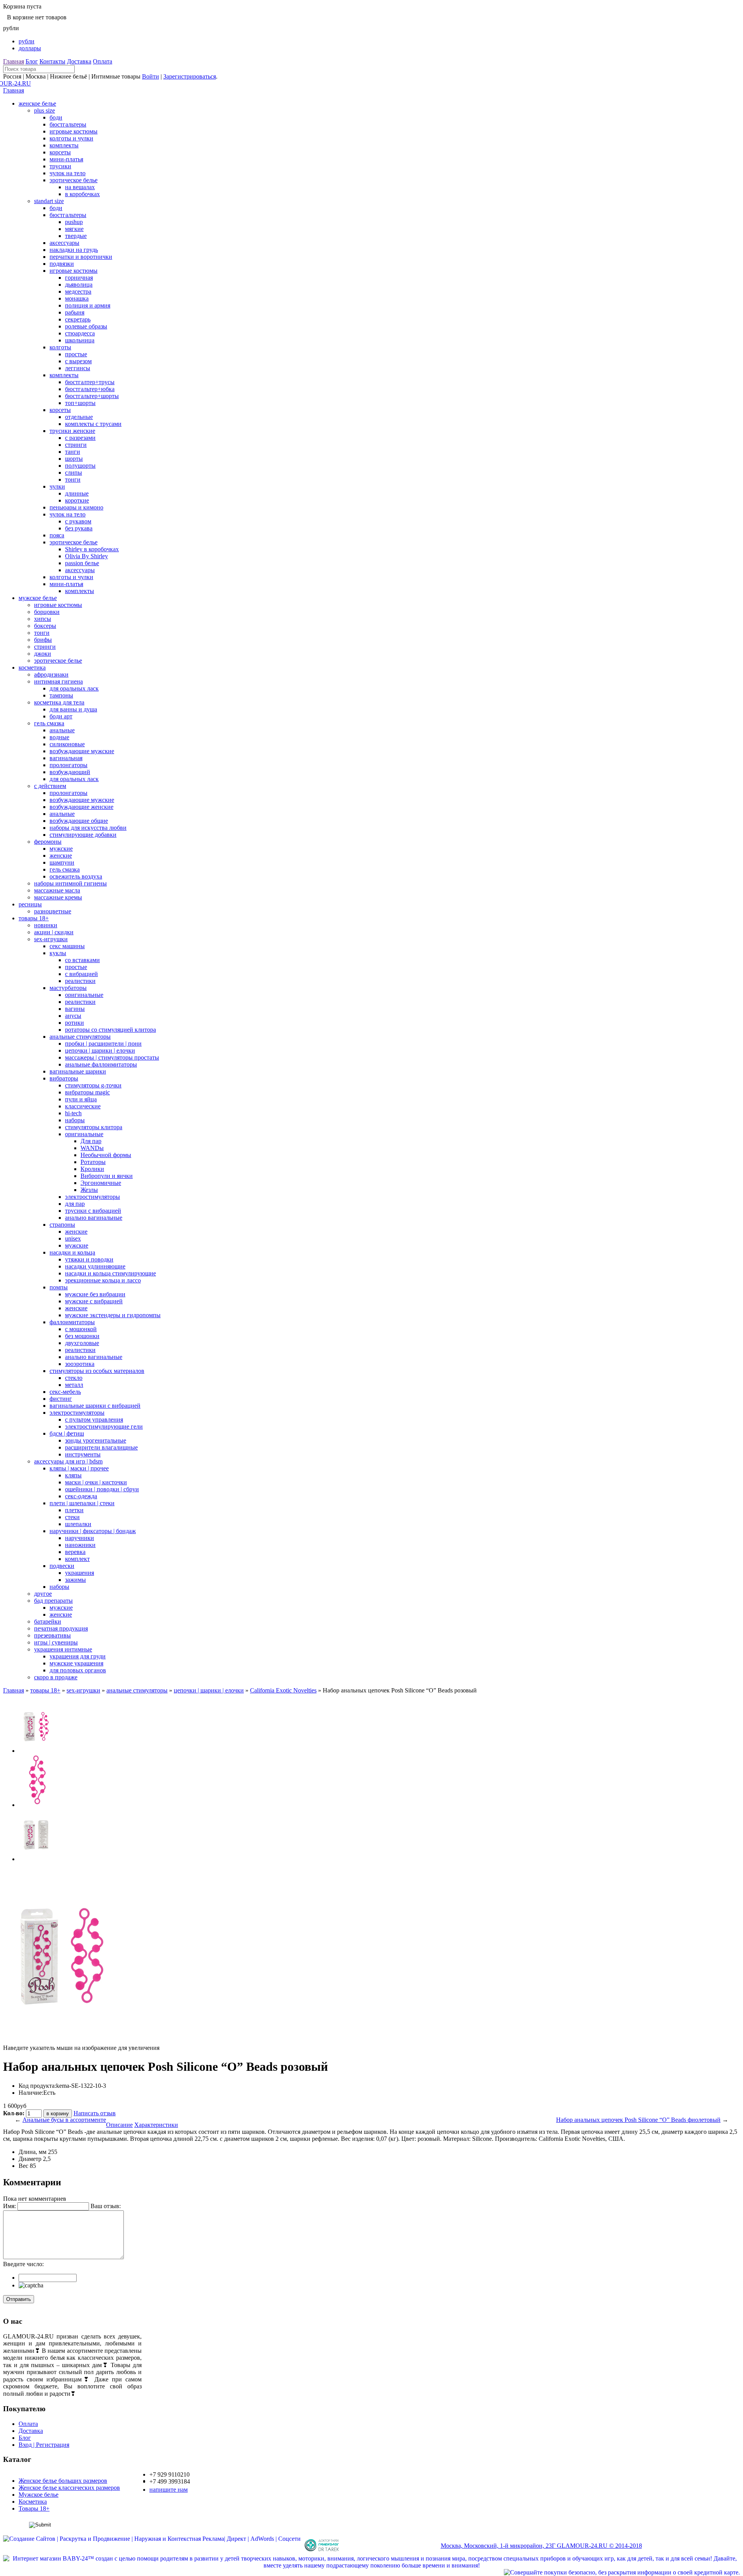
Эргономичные (101, 1183)
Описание (119, 2125)
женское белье (37, 103)
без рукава (79, 528)
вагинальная (66, 758)
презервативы (52, 1635)
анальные (62, 730)
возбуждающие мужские (82, 751)
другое (43, 1594)
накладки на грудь (74, 250)
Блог (32, 61)
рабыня (75, 312)
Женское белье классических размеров (69, 2488)
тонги (73, 479)
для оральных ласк (74, 688)
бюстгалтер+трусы (90, 382)
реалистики (80, 981)
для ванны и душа (73, 709)
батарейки (48, 1621)
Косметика (33, 2502)
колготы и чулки (71, 138)
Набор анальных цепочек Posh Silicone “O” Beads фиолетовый (638, 2120)
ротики (74, 1023)
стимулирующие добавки (83, 835)
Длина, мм (33, 2152)
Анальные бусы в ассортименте (64, 2120)
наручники (80, 1538)
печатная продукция (61, 1628)
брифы (43, 640)
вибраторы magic (87, 1092)
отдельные (79, 417)
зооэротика (80, 1364)
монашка (77, 298)
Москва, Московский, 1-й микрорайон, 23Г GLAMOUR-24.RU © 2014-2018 (541, 2546)
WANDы (92, 1148)
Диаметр (30, 2159)
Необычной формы (106, 1155)
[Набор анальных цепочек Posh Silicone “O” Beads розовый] (36, 1751)
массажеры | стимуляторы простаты (112, 1057)
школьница (80, 340)
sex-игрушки (51, 939)
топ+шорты (80, 403)
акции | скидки (54, 932)
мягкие (74, 229)
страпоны (62, 1225)
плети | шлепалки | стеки (82, 1503)
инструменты (83, 1454)
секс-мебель (65, 1392)
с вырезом (78, 361)
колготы (60, 347)
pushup (74, 222)
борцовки (47, 612)
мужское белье (38, 598)
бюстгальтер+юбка (90, 389)
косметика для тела (59, 702)
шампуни (62, 862)
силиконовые (67, 744)
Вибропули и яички (107, 1176)
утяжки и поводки (89, 1259)
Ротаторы (93, 1162)
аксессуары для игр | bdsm (68, 1461)
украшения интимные (63, 1649)
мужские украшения (76, 1663)
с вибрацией (81, 974)
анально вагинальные (94, 1218)
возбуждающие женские (81, 807)
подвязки (62, 264)
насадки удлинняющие (95, 1266)
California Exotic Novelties (283, 1690)
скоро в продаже (56, 1677)
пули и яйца (81, 1099)
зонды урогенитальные (96, 1440)
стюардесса (80, 333)
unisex (73, 1238)
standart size (49, 201)
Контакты (52, 61)
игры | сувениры (56, 1642)
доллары (30, 48)
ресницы (30, 904)
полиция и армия (88, 305)
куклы (58, 953)
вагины (75, 1009)
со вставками (82, 960)
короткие (77, 500)
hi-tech (73, 1113)
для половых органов (78, 1670)
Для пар (91, 1141)
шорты (74, 459)
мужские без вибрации (95, 1294)
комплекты (64, 145)
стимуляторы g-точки (93, 1085)
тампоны (61, 695)
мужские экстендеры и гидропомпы (113, 1315)
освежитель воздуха (76, 876)
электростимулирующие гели (104, 1426)
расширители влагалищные (101, 1447)
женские (61, 856)
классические (83, 1106)
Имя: (9, 2206)
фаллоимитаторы (72, 1322)
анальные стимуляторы (80, 1037)
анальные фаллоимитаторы (101, 1064)
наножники (80, 1545)
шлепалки (78, 1524)
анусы (73, 1016)
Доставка (79, 61)
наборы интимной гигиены (70, 883)
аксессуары (64, 243)
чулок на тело (68, 173)
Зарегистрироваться (190, 76)
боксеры (45, 626)
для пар (75, 1204)
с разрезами (80, 438)
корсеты (60, 152)
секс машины (67, 946)
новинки (46, 925)
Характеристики (156, 2125)
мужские (61, 849)
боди (56, 117)
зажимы (75, 1580)
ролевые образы (86, 326)
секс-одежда (81, 1496)
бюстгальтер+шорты (92, 396)
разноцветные (53, 911)
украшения (80, 1573)
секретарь (78, 319)
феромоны (48, 842)
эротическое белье (74, 180)
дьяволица (79, 285)
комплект (77, 1559)
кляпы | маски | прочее (79, 1468)
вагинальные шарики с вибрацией (95, 1406)
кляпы (73, 1475)
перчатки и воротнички (81, 257)
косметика (32, 668)
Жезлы (89, 1190)
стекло (74, 1378)
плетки (74, 1510)
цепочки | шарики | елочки (100, 1050)
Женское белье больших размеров (63, 2481)
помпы (59, 1287)
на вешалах (80, 187)
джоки (43, 654)
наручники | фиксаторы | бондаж (93, 1531)
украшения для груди (78, 1656)
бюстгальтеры (68, 124)
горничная (79, 278)
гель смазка (49, 723)
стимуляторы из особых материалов (97, 1371)
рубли (27, 41)
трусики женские (72, 431)
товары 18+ (34, 918)
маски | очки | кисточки (96, 1482)
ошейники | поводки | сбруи (102, 1489)
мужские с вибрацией (94, 1301)
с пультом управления (94, 1420)
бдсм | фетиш (67, 1433)
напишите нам (169, 2490)
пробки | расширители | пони (103, 1044)
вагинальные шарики (78, 1071)
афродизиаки (51, 674)
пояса (57, 535)
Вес (23, 2166)
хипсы (43, 619)
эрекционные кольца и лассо (103, 1280)
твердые (76, 236)
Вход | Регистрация (44, 2445)
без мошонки (82, 1336)
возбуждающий (70, 772)
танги (73, 452)
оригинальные (84, 995)
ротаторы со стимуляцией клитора (110, 1030)
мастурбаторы (68, 988)
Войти (151, 76)
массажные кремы (58, 897)
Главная (14, 61)
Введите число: (23, 2264)
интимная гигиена (58, 681)
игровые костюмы (74, 131)
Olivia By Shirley (86, 556)
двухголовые (82, 1343)
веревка (75, 1552)
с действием (50, 786)
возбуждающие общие (79, 821)
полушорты (80, 466)
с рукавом (78, 521)
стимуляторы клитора (94, 1127)
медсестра (78, 291)
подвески (62, 1566)
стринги (76, 445)
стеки (72, 1517)
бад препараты (53, 1601)
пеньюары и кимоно (76, 507)
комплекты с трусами (93, 424)
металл (74, 1385)
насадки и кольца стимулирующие (110, 1273)
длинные (77, 493)
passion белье (82, 563)
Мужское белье (39, 2495)
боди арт (61, 716)
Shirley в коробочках (92, 549)
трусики (60, 166)
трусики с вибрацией (93, 1211)
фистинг (61, 1399)
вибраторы (64, 1078)
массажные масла (57, 890)
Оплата (103, 61)
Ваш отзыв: (106, 2206)
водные (59, 737)
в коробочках (82, 194)
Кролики (92, 1169)
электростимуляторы (92, 1197)
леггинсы (78, 368)
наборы (75, 1120)
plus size (45, 110)
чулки (57, 486)
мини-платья (66, 159)
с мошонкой (81, 1329)
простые (76, 354)
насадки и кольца (72, 1252)
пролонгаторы (68, 765)
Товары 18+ (34, 2508)
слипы (74, 473)
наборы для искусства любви (88, 828)
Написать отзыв (95, 2113)
